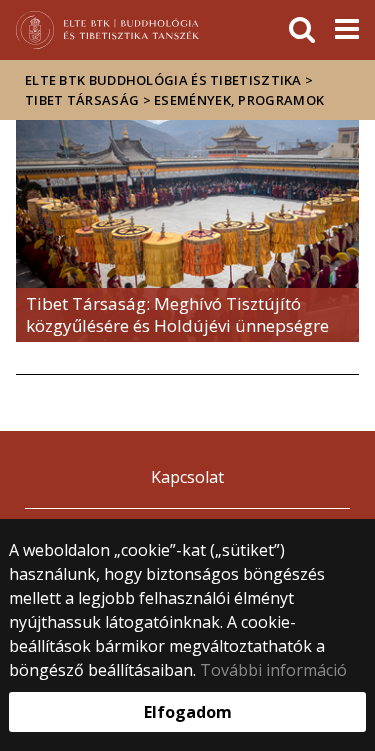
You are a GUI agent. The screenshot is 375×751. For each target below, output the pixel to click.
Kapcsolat (187, 477)
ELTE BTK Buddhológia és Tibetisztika (163, 80)
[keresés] (302, 30)
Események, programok (239, 100)
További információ (273, 670)
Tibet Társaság (82, 100)
